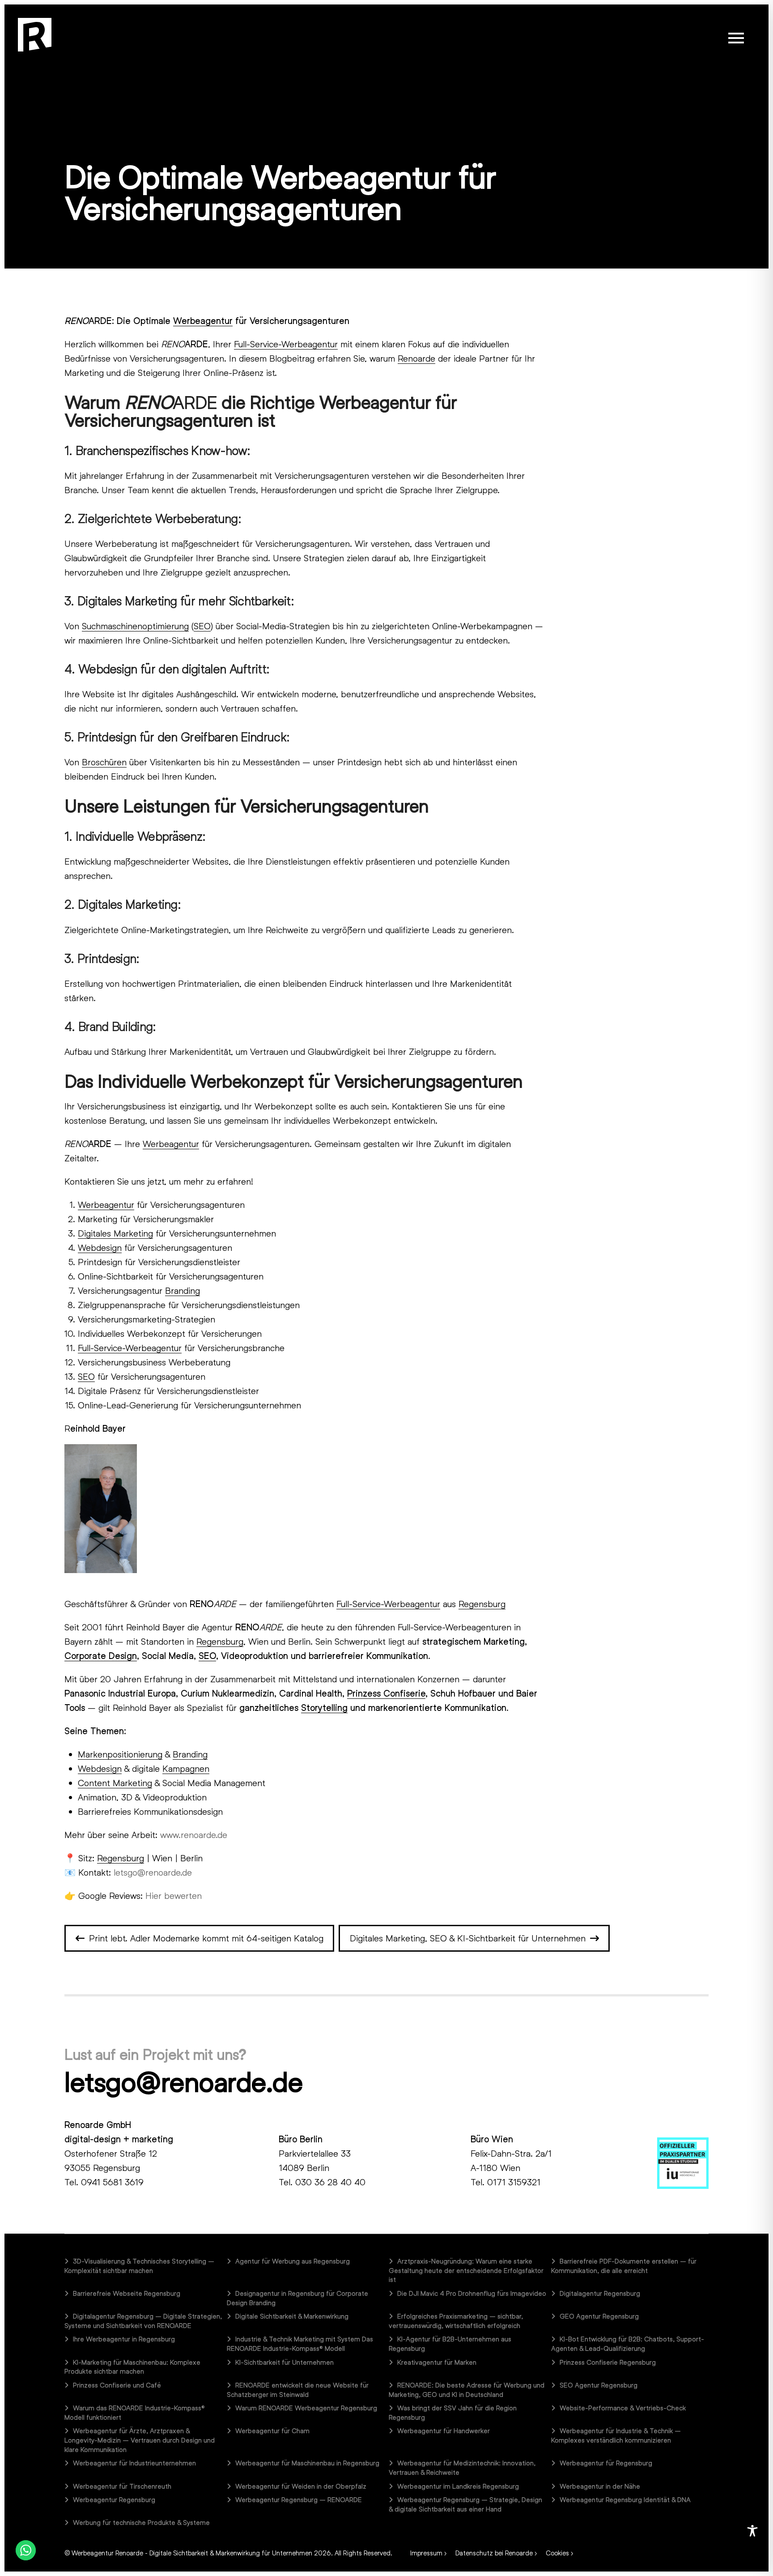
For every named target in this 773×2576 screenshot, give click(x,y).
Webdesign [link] (100, 1247)
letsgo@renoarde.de (183, 2081)
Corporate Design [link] (101, 1655)
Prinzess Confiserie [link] (386, 1693)
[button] (736, 38)
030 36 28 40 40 (330, 2182)
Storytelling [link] (324, 1707)
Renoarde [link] (416, 358)
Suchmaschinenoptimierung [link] (135, 626)
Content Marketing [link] (115, 1783)
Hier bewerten (174, 1895)
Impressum (426, 2553)
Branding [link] (183, 1290)
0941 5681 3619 (112, 2182)
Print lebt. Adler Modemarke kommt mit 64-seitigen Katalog (206, 1938)
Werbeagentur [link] (203, 320)
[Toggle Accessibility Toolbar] (752, 2531)
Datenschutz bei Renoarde (494, 2553)
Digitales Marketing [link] (115, 1233)
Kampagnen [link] (186, 1768)
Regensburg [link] (482, 1604)
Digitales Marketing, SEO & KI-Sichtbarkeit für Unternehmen (468, 1938)
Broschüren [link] (104, 762)
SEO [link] (202, 626)
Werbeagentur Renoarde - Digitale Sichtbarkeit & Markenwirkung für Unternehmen (192, 2553)
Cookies (557, 2553)
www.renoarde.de (194, 1834)
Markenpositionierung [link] (120, 1754)
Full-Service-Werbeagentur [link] (286, 344)
